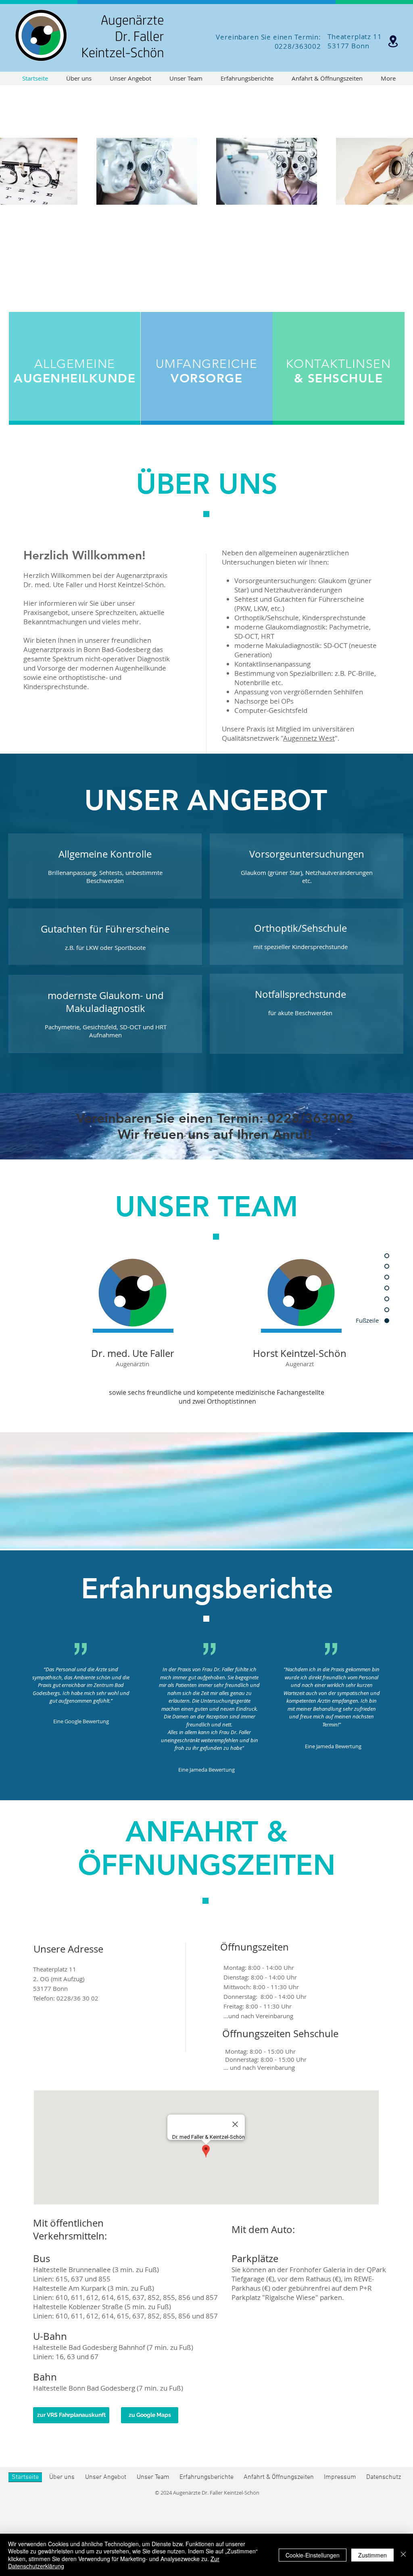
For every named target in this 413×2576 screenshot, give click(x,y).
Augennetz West (309, 738)
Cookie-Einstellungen (313, 2555)
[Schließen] (403, 2555)
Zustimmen (372, 2555)
